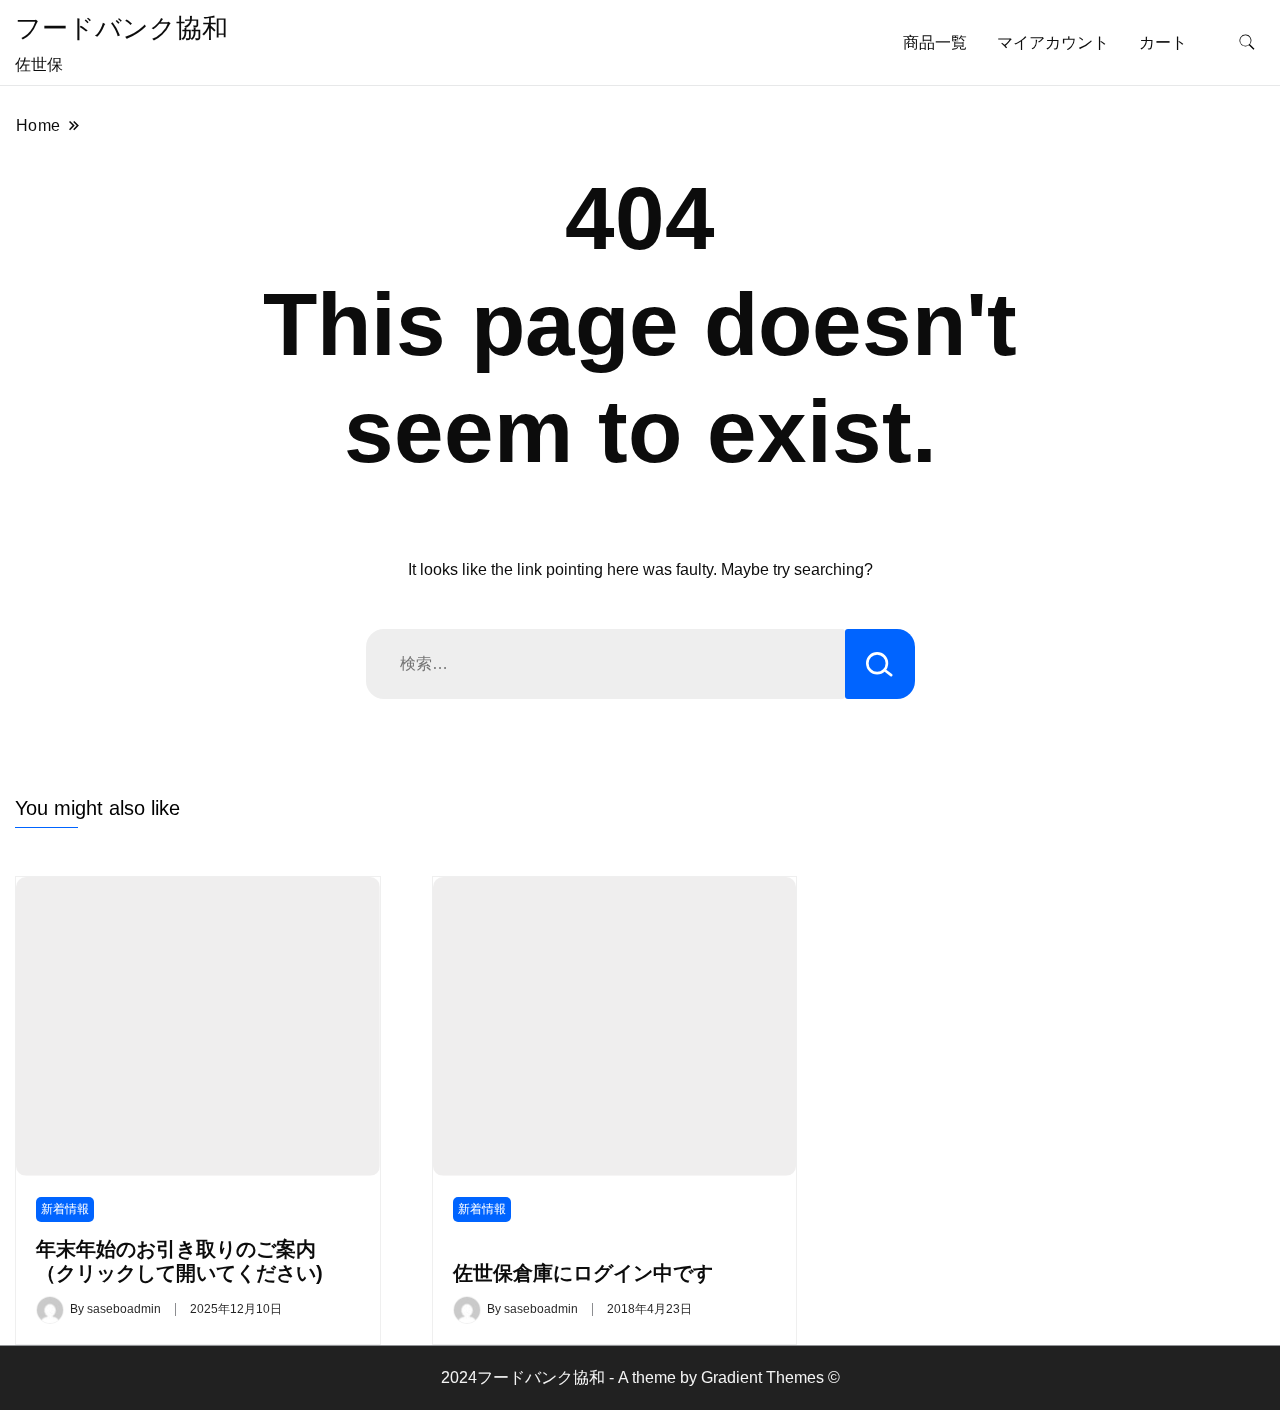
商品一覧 (935, 42)
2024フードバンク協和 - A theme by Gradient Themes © (640, 1377)
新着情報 (65, 1209)
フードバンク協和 (121, 28)
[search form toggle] (1247, 42)
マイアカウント (1053, 42)
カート (1163, 42)
